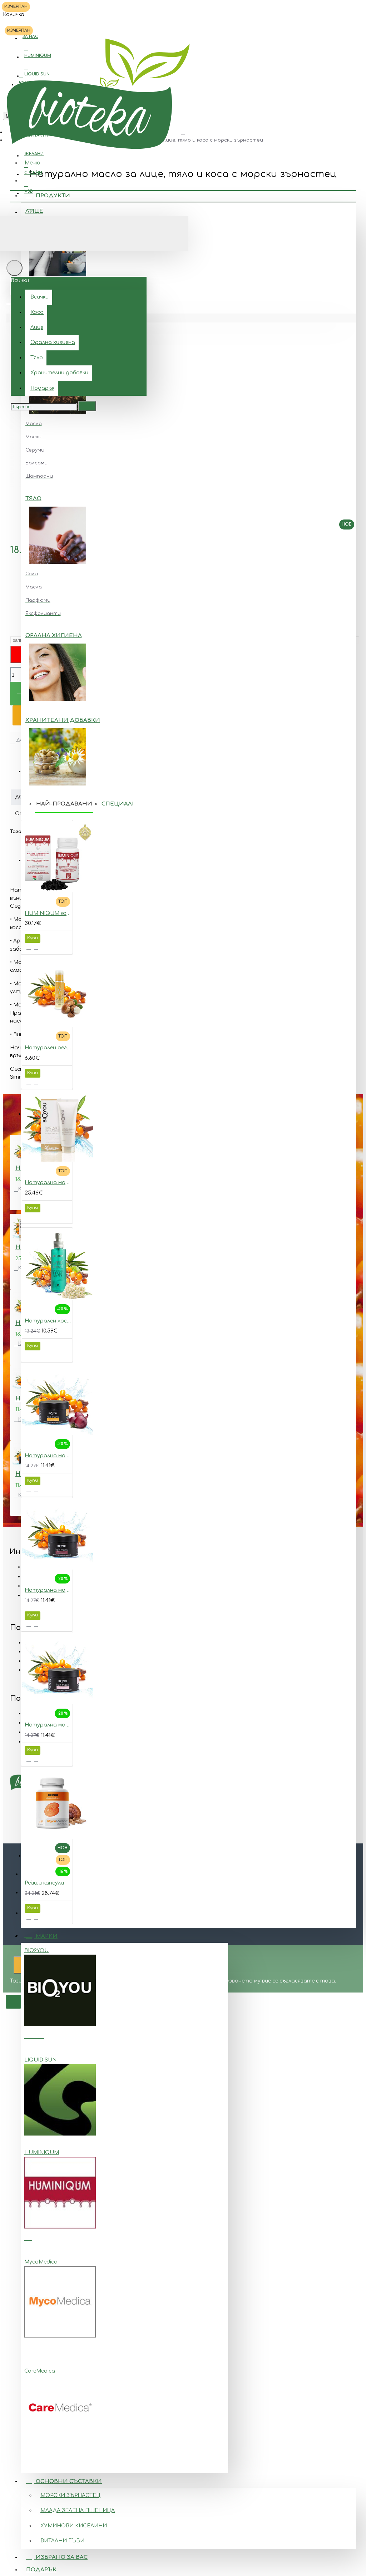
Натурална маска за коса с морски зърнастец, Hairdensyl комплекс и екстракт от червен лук (48, 1456)
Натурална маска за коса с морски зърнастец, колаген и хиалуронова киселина (48, 1590)
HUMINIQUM (42, 2153)
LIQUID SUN (40, 2060)
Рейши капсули (44, 1883)
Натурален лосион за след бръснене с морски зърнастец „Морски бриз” (48, 1321)
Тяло (33, 499)
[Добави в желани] (29, 947)
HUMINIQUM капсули (48, 913)
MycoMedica (41, 2262)
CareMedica (40, 2371)
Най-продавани (64, 804)
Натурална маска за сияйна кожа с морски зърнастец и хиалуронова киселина (48, 1183)
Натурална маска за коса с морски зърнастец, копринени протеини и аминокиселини (48, 1725)
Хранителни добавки (63, 720)
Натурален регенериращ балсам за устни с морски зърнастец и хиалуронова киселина (48, 1048)
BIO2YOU (36, 1951)
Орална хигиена (54, 636)
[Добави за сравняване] (36, 947)
